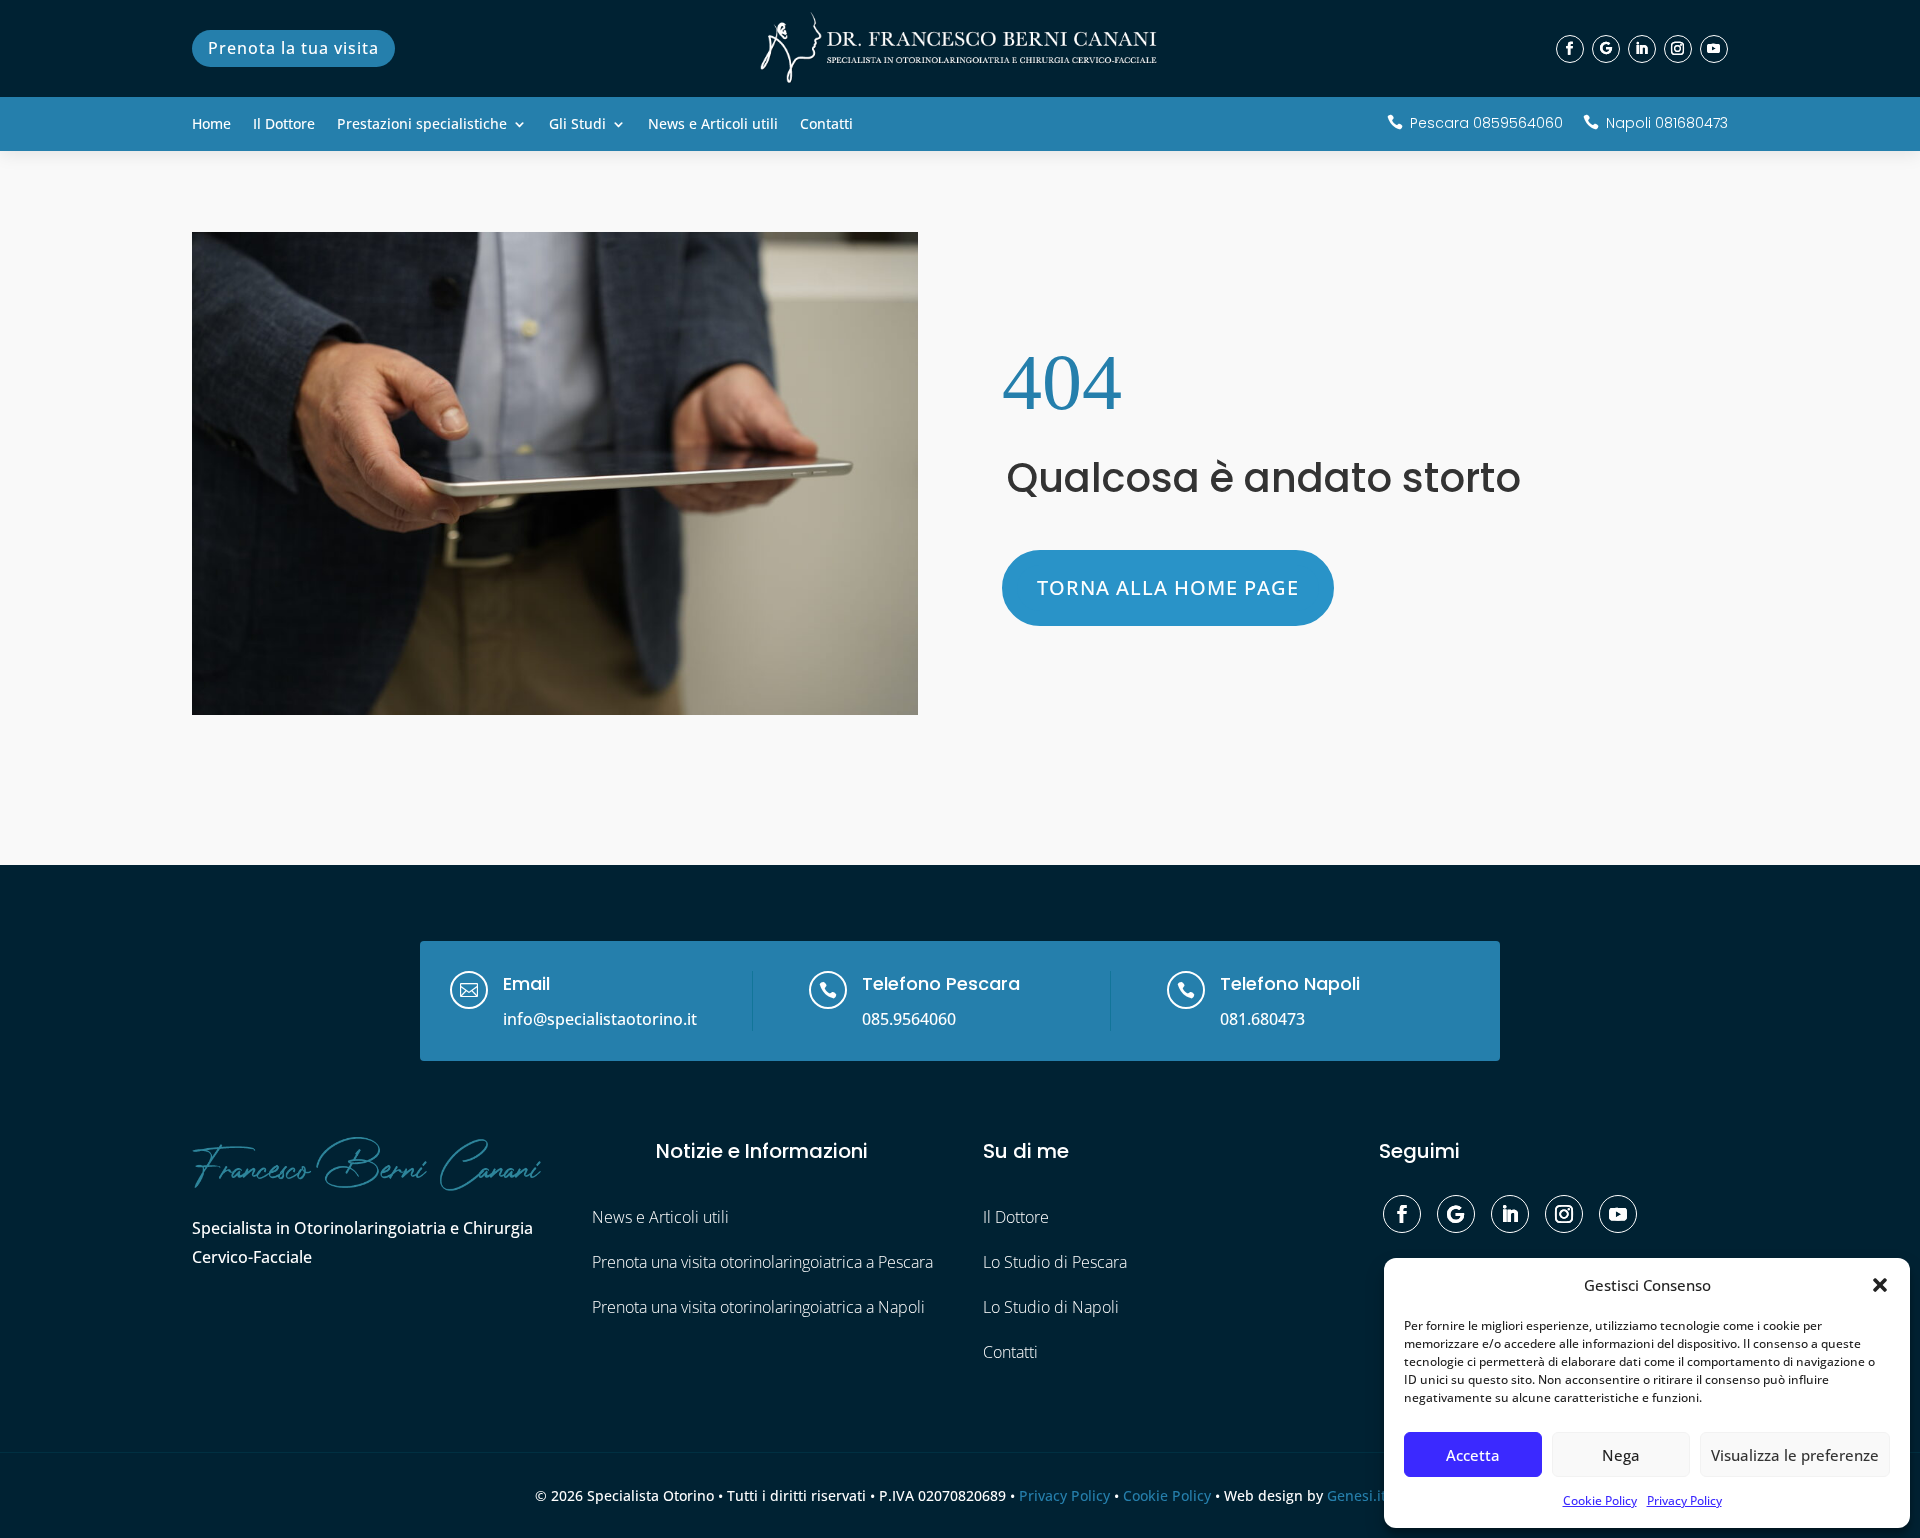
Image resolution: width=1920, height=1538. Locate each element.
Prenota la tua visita (293, 48)
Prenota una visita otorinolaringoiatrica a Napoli (758, 1307)
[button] (1880, 1285)
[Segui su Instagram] (1678, 49)
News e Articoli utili (713, 125)
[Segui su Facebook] (1570, 49)
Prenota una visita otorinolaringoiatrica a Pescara (762, 1262)
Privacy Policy (1684, 1500)
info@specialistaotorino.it (600, 1019)
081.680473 (1262, 1019)
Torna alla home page (1168, 587)
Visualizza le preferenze (1795, 1455)
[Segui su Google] (1606, 49)
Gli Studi (577, 125)
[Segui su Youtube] (1714, 49)
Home (211, 125)
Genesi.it (1356, 1495)
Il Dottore (284, 125)
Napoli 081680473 (1667, 123)
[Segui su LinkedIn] (1642, 49)
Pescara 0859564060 (1486, 123)
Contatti (826, 125)
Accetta (1473, 1455)
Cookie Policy (1600, 1500)
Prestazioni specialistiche (422, 125)
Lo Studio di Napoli (1051, 1307)
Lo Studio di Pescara (1055, 1262)
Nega (1621, 1455)
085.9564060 (909, 1019)
